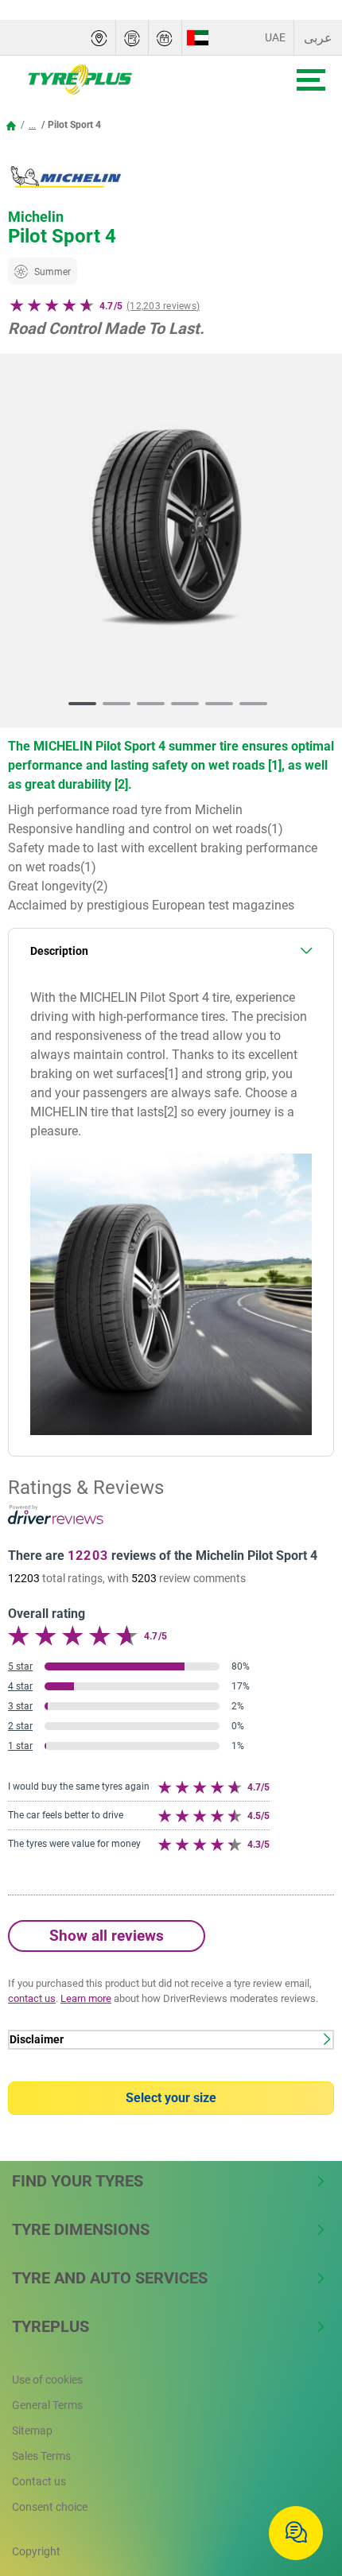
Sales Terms (41, 2456)
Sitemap (32, 2431)
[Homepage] (11, 125)
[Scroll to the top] (300, 2482)
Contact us (39, 2481)
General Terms (47, 2405)
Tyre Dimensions (81, 2229)
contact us (32, 1998)
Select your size (171, 2098)
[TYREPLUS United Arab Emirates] (128, 80)
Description (59, 951)
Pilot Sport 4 (74, 125)
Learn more (86, 1998)
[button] (32, 125)
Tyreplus (51, 2326)
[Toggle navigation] (311, 80)
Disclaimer (37, 2040)
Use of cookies (47, 2380)
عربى (318, 38)
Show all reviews (107, 1936)
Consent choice (50, 2507)
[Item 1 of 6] (171, 533)
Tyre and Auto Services (110, 2278)
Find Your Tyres (78, 2181)
